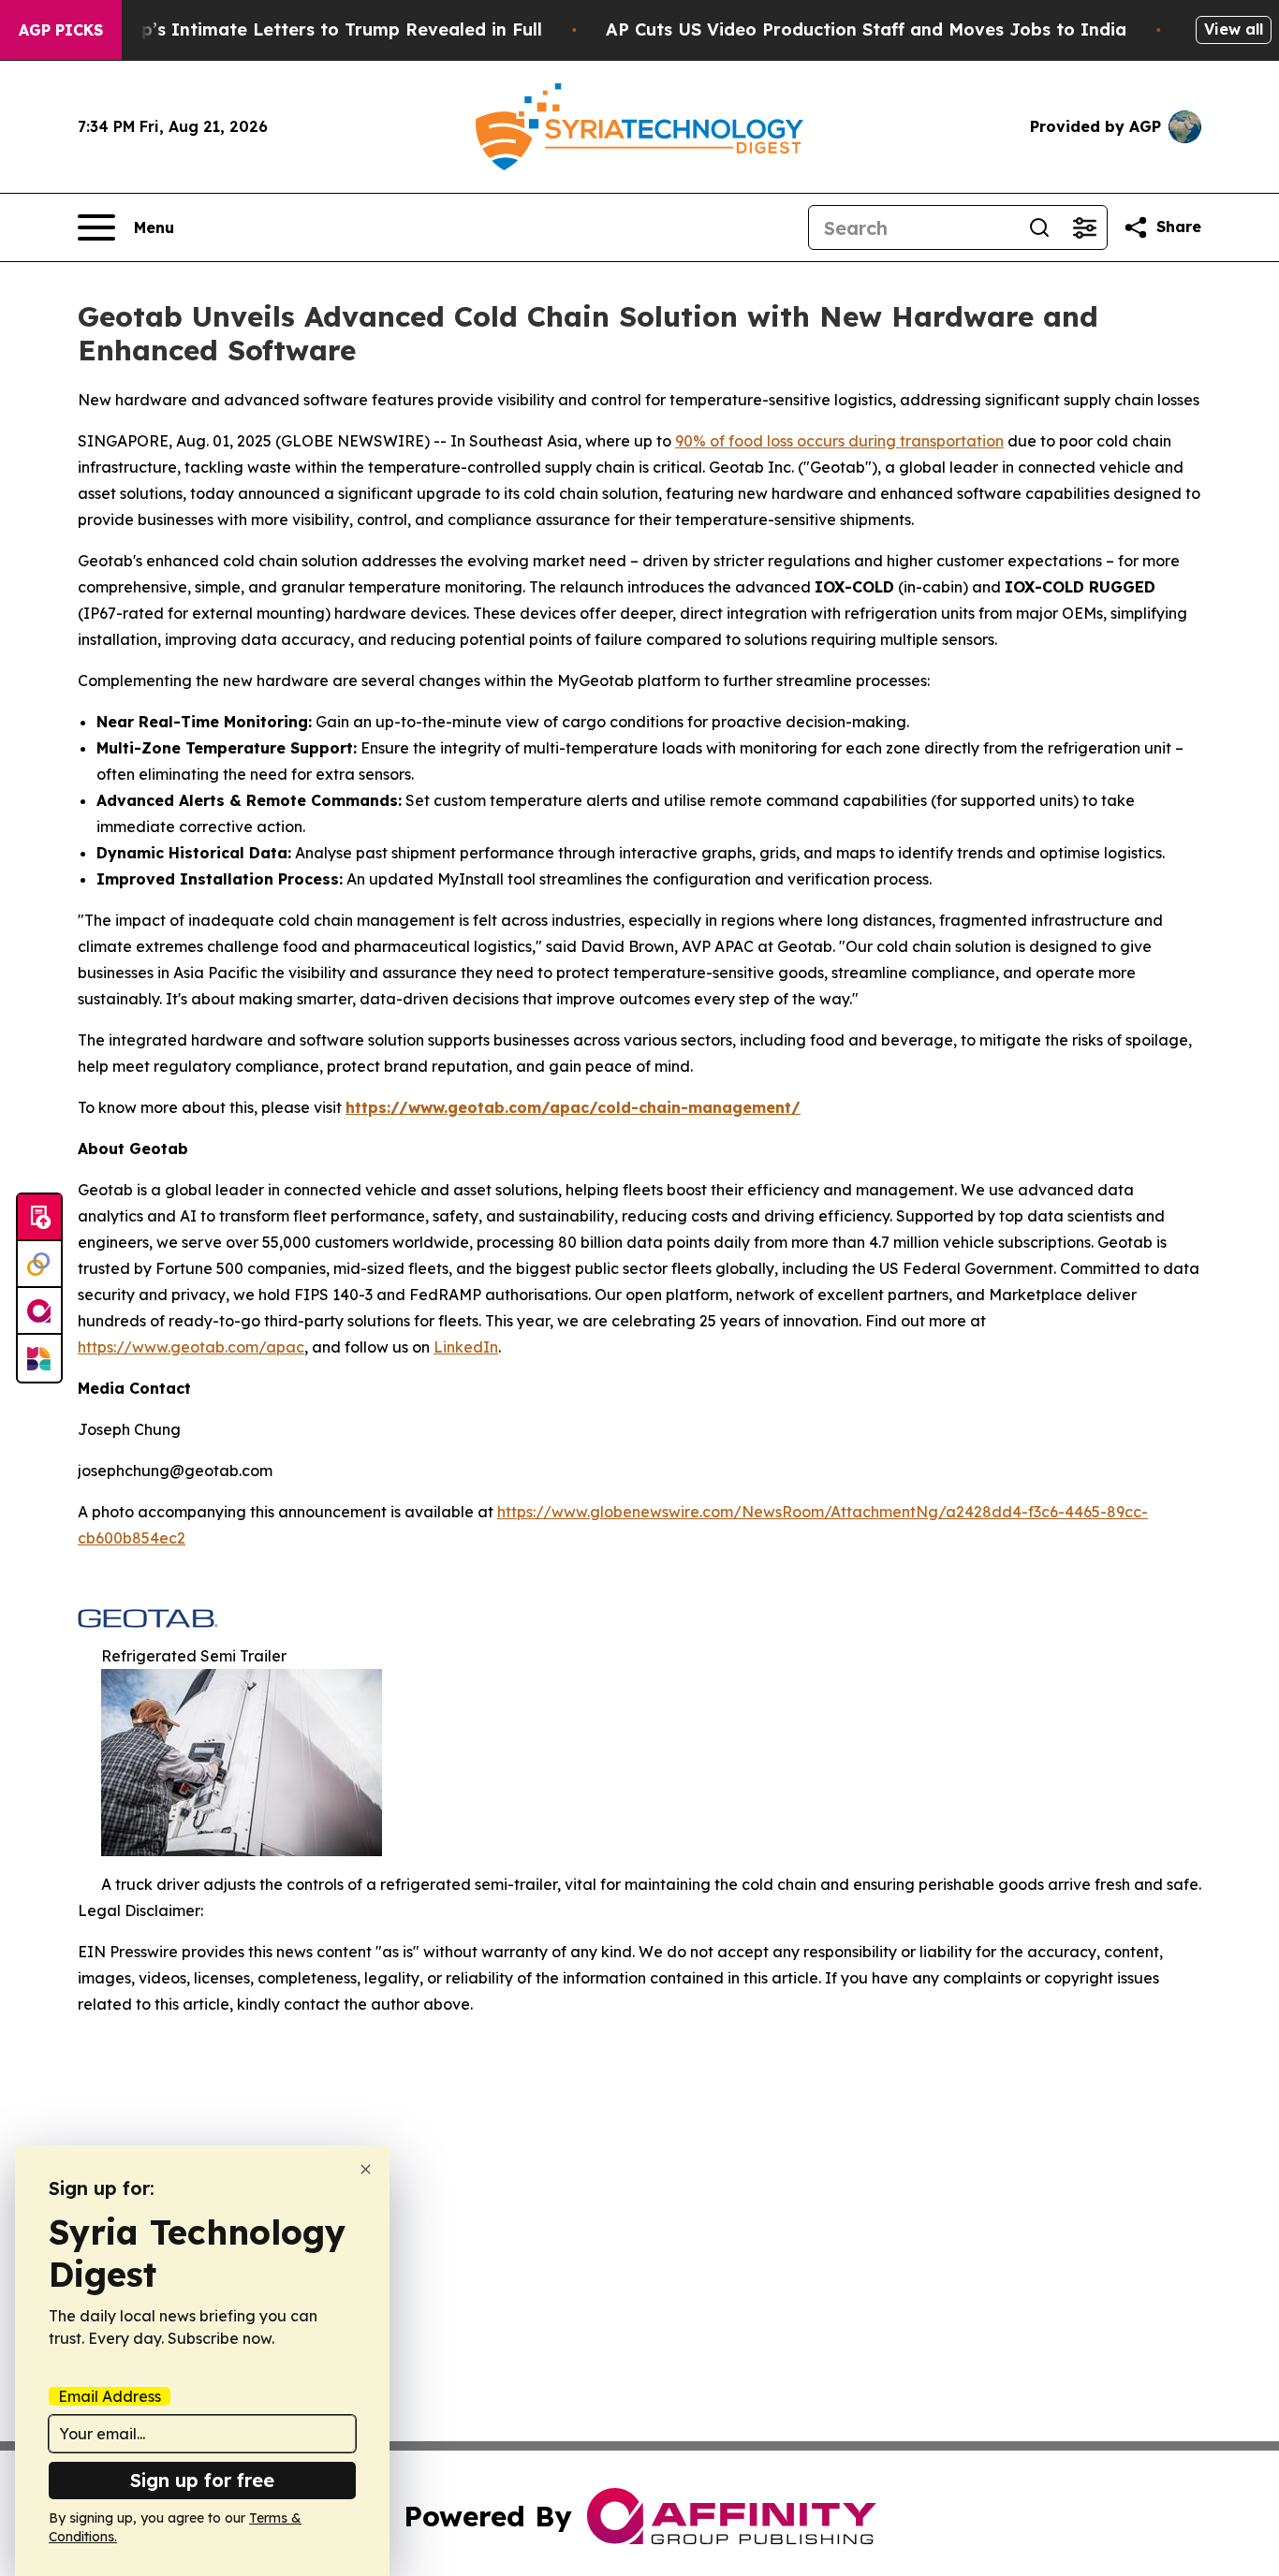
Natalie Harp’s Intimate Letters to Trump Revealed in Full (291, 29)
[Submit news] (39, 1218)
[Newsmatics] (39, 1358)
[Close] (366, 2169)
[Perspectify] (39, 1265)
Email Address (110, 2396)
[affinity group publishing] (39, 1311)
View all (1234, 29)
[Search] (1039, 227)
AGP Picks (61, 30)
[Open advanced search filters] (1084, 227)
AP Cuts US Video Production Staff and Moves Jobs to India (866, 29)
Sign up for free (202, 2480)
